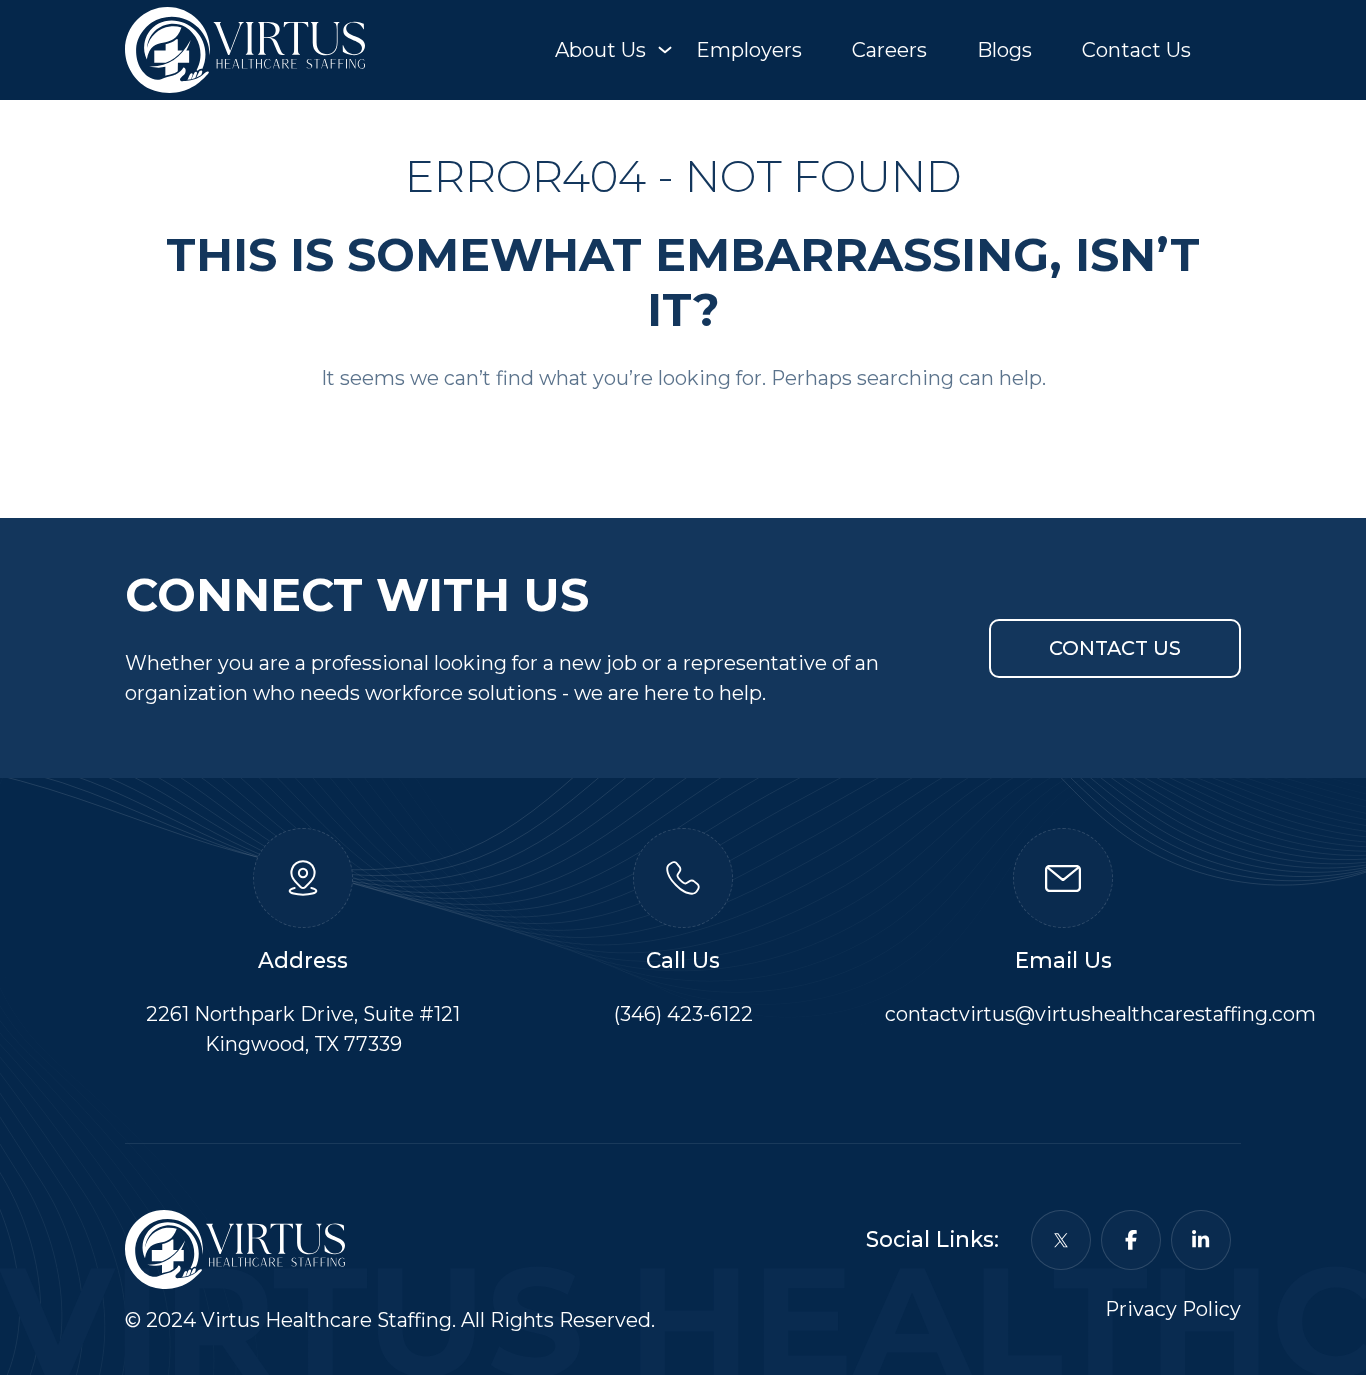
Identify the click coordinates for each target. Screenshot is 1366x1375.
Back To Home (683, 440)
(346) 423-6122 (683, 1014)
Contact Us (1136, 50)
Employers (749, 50)
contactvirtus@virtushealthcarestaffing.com (1100, 1014)
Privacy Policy (1173, 1309)
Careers (889, 50)
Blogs (1004, 50)
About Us (600, 50)
